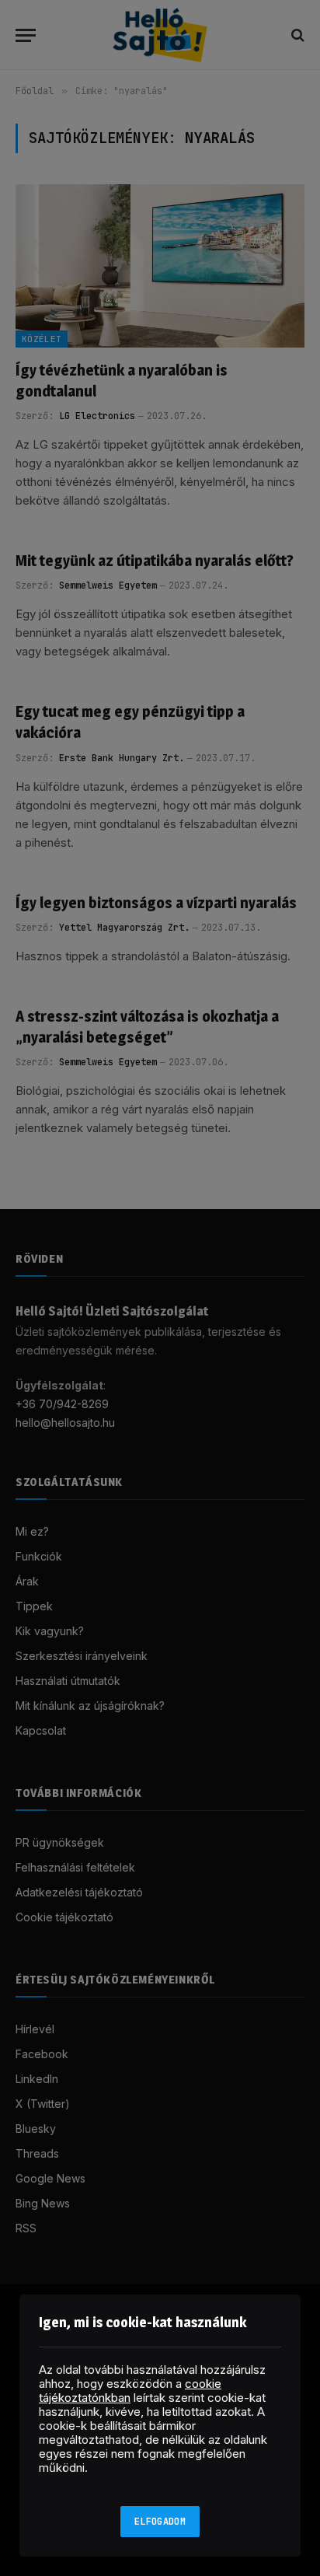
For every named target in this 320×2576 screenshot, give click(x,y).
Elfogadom (160, 2522)
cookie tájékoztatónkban (130, 2391)
